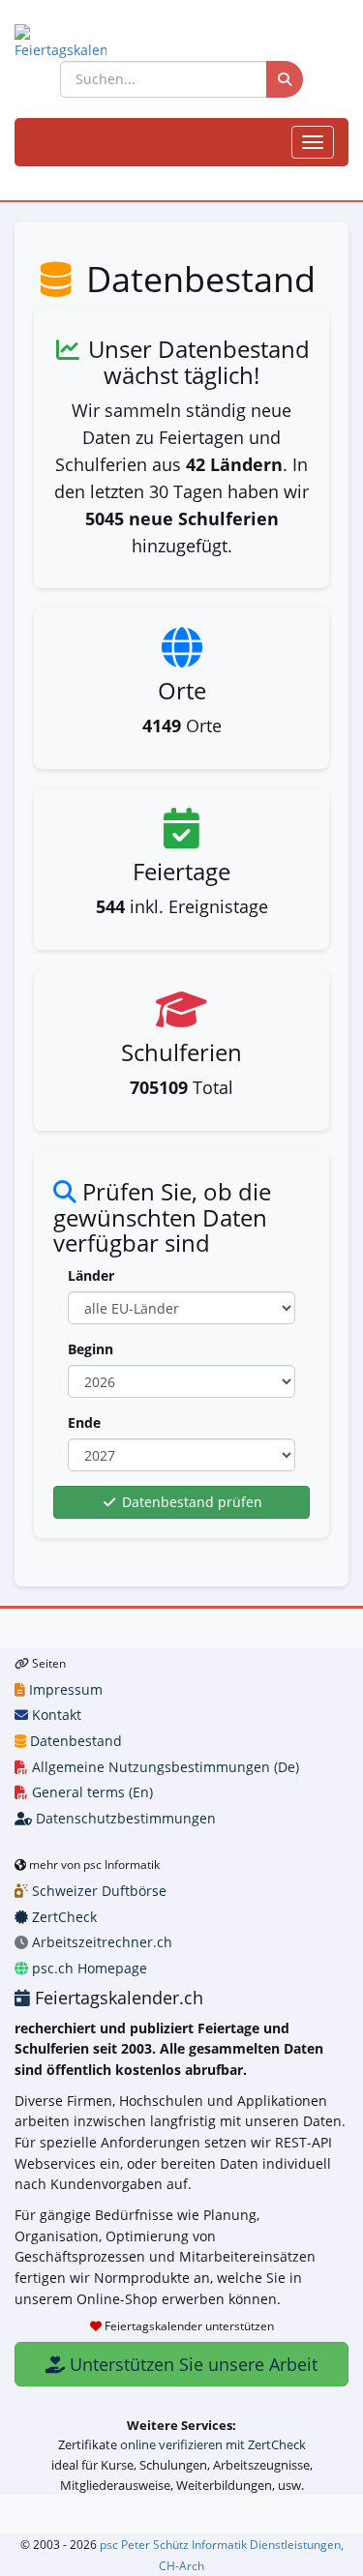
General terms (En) (91, 1792)
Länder (91, 1275)
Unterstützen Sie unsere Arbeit (191, 2364)
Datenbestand (74, 1741)
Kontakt (55, 1715)
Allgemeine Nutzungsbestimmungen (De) (164, 1767)
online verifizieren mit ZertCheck (213, 2444)
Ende (84, 1422)
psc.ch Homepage (88, 1968)
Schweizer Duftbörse (97, 1891)
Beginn (91, 1349)
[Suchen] (285, 79)
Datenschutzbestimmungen (124, 1818)
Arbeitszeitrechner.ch (100, 1942)
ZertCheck (62, 1917)
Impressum (64, 1689)
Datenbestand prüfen (190, 1502)
